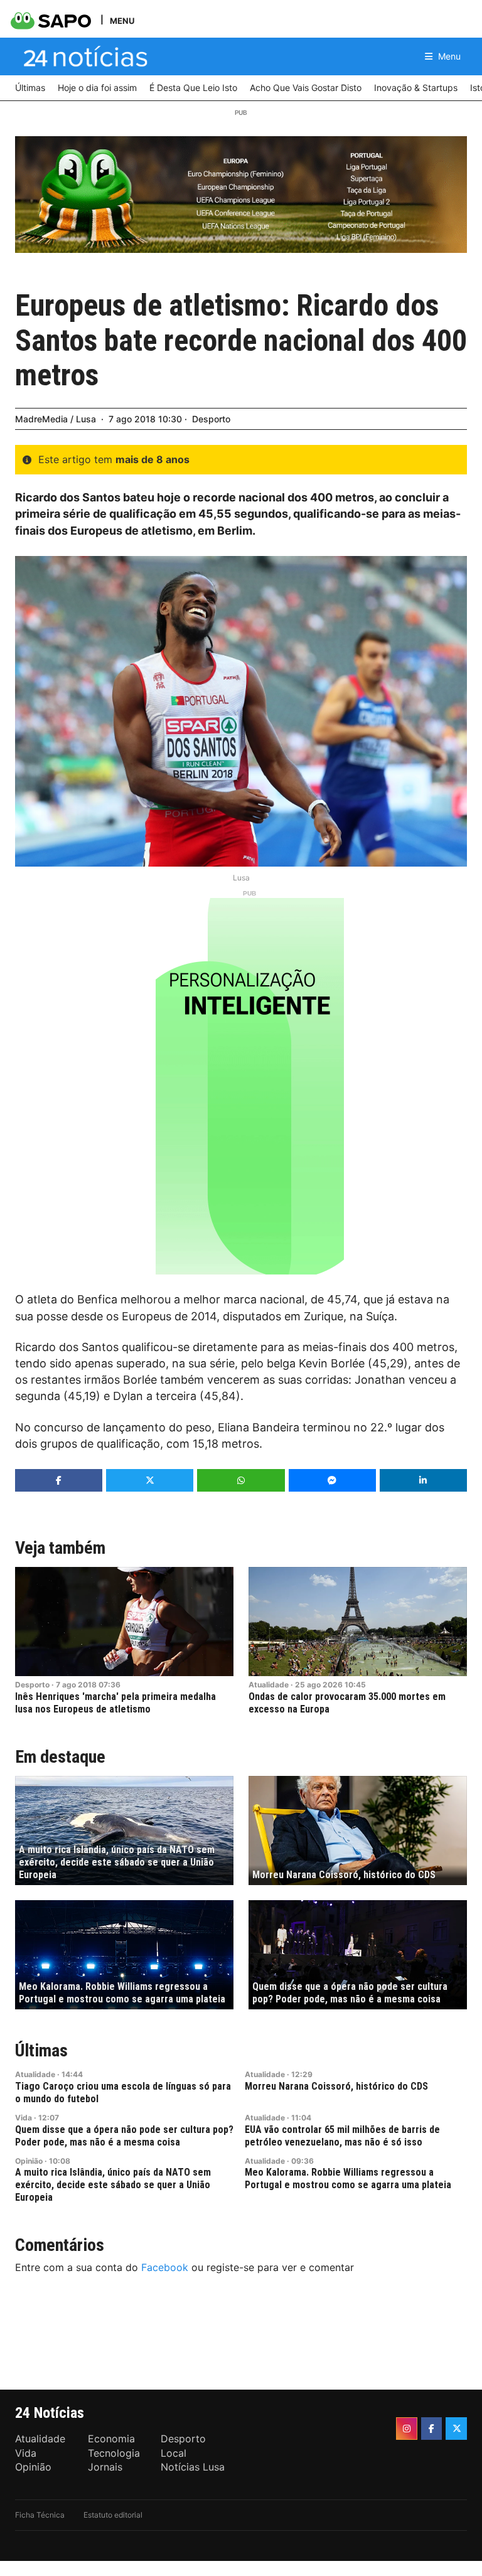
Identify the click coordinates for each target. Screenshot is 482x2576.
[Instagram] (407, 2429)
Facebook (165, 2267)
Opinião (29, 2161)
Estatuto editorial (113, 2515)
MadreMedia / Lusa (56, 419)
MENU (122, 20)
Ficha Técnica (40, 2515)
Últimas (41, 2050)
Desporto (211, 419)
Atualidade (269, 1685)
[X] (456, 2429)
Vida (24, 2118)
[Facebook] (432, 2429)
